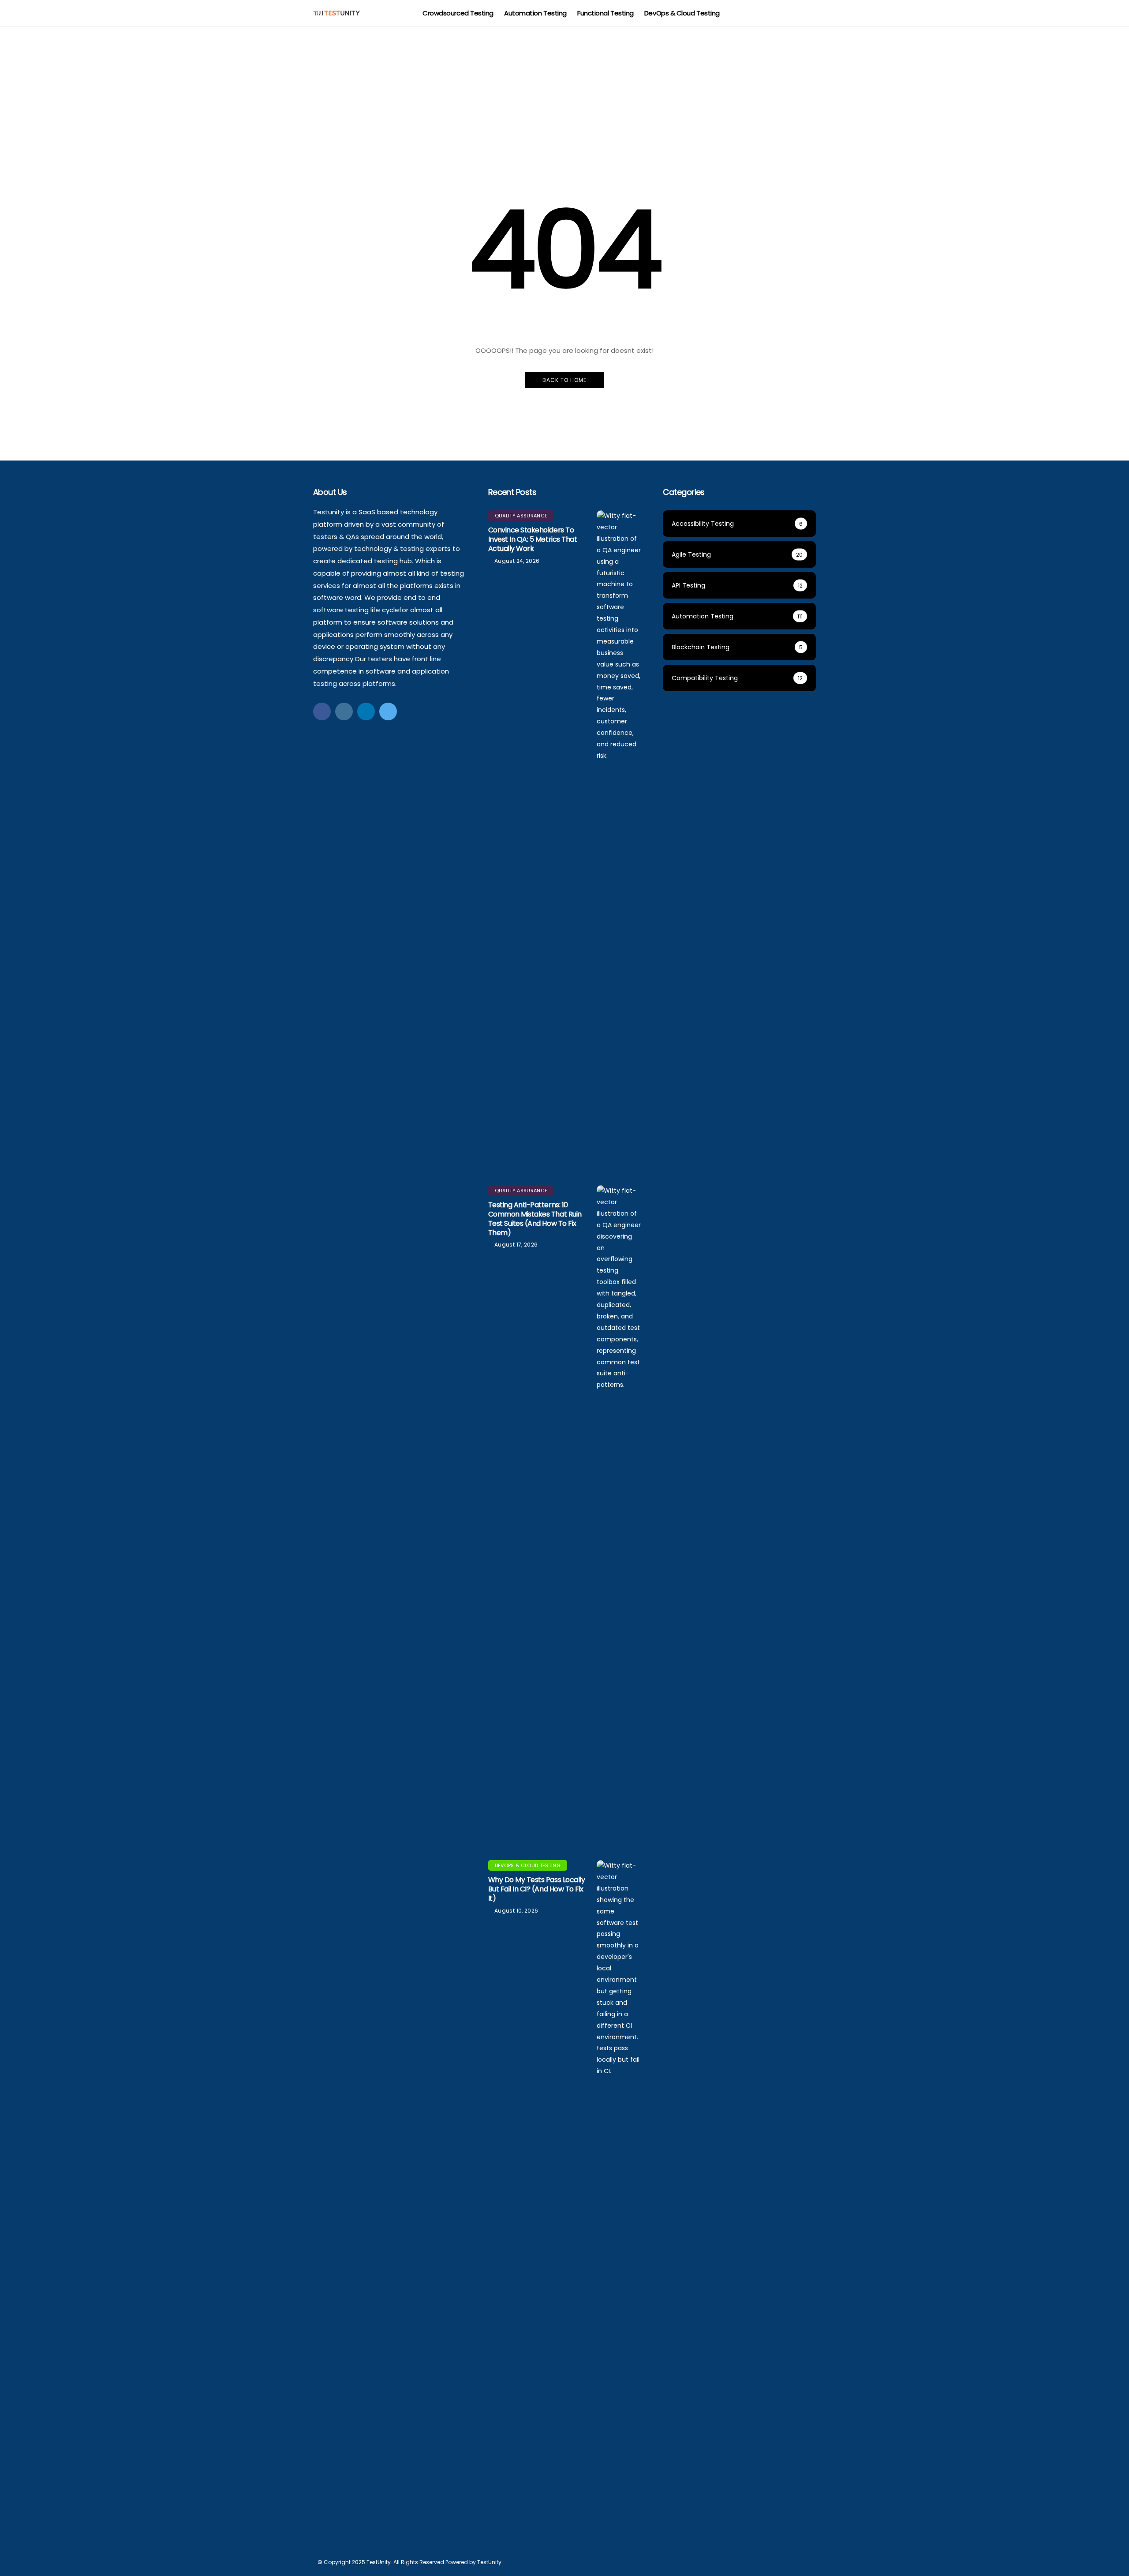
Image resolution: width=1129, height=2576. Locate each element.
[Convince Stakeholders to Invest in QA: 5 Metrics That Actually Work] (619, 841)
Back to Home (564, 380)
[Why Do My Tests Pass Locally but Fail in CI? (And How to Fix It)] (619, 2191)
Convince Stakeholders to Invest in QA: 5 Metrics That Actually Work (533, 539)
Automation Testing (535, 13)
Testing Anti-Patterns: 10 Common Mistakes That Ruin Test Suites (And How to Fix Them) (535, 1219)
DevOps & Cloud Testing (682, 13)
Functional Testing (606, 13)
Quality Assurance (521, 516)
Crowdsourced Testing (458, 13)
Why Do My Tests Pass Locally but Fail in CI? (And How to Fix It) (537, 1889)
